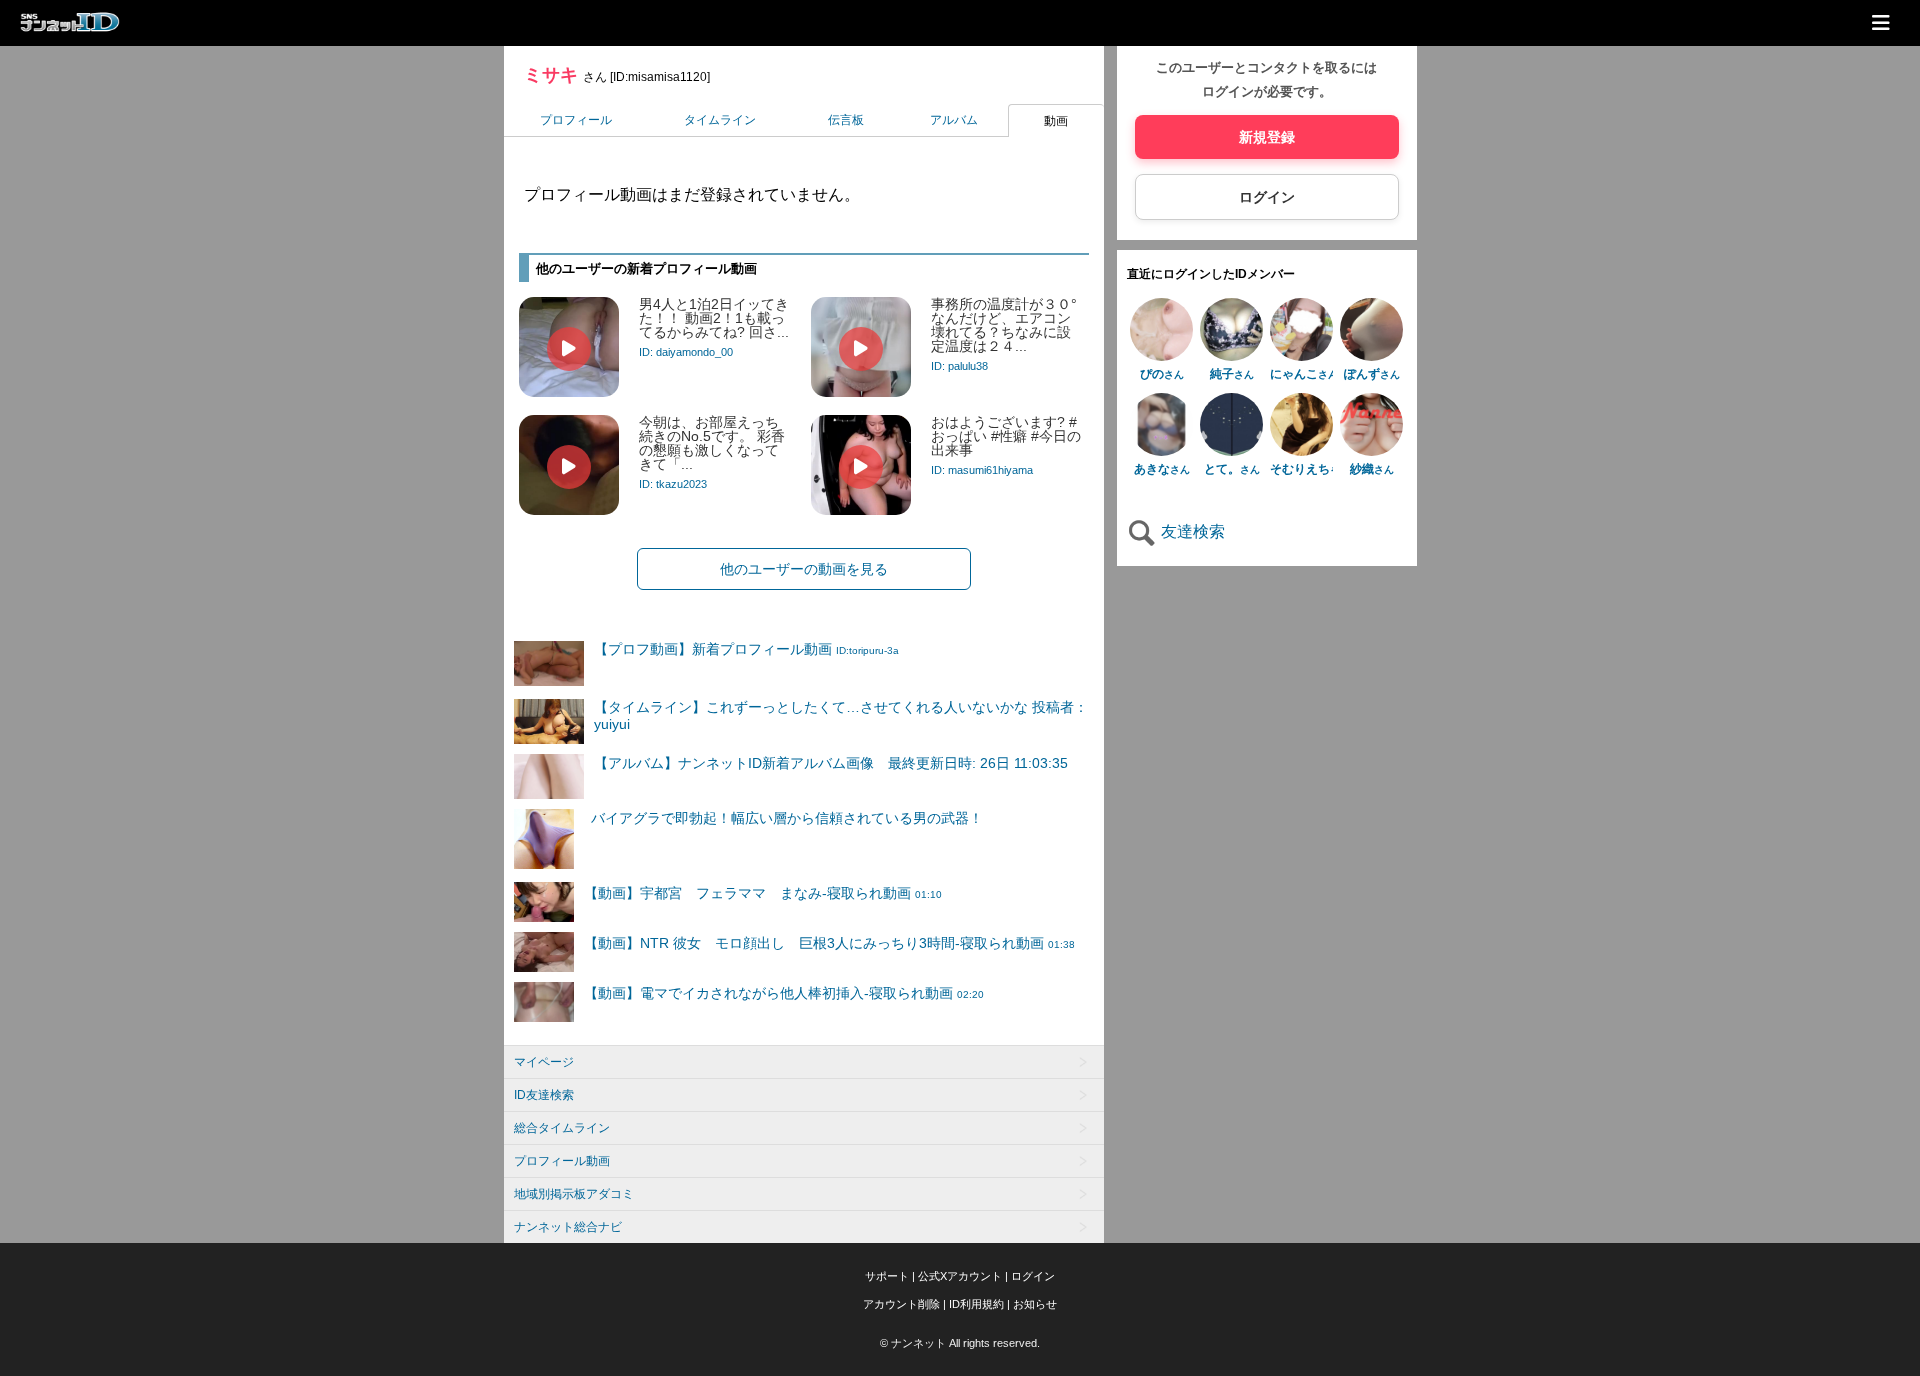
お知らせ (1035, 1304)
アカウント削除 (901, 1304)
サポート (887, 1276)
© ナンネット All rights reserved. (960, 1343)
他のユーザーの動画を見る (804, 569)
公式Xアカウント (960, 1276)
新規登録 (1267, 137)
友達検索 (1191, 531)
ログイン (1267, 197)
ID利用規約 (976, 1304)
